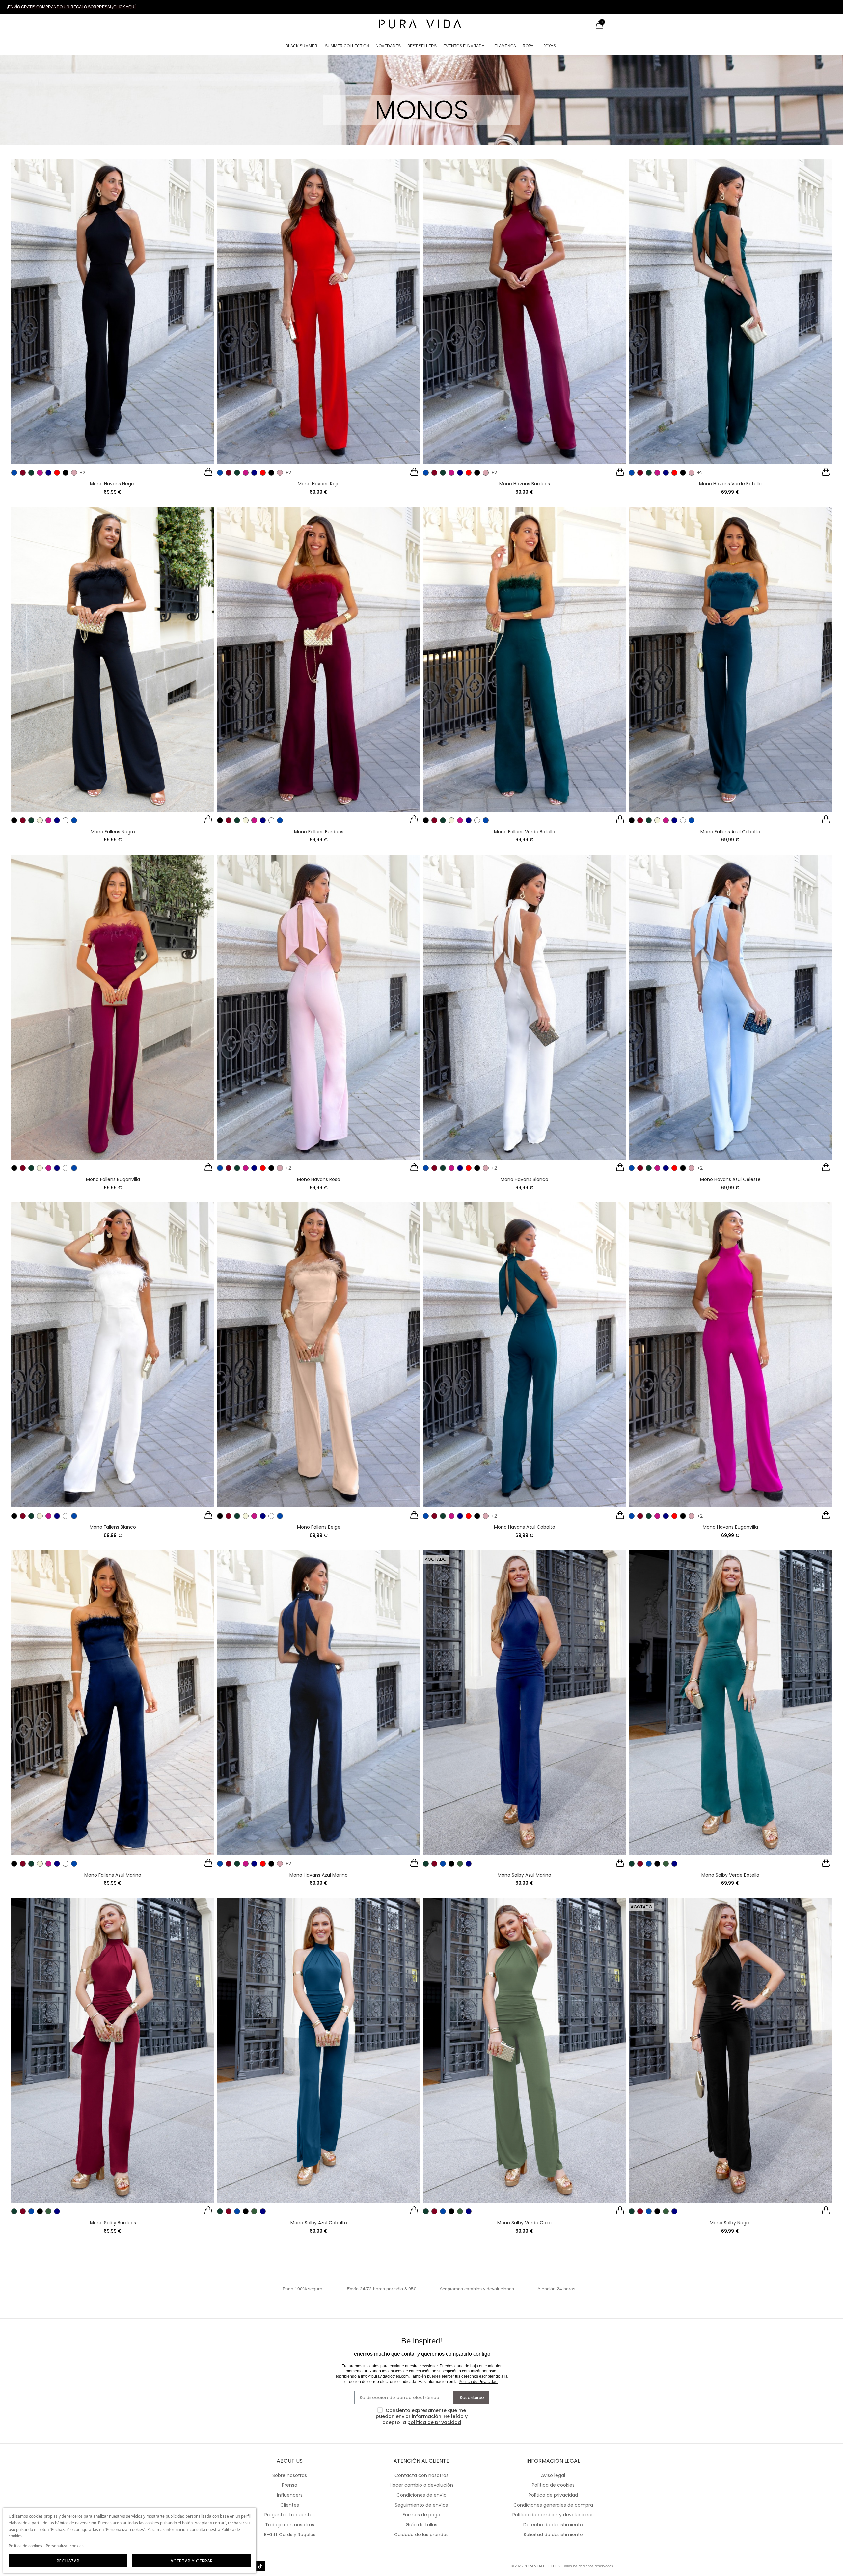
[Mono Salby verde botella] (730, 1703)
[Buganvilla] (40, 473)
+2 (82, 473)
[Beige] (40, 820)
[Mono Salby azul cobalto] (319, 2050)
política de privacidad (434, 2422)
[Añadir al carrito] (208, 473)
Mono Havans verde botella (730, 484)
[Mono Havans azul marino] (319, 1703)
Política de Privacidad (478, 2382)
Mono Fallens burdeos (319, 832)
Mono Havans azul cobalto (525, 1527)
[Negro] (66, 473)
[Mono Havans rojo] (319, 312)
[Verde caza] (460, 1864)
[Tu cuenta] (586, 25)
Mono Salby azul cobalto (319, 2223)
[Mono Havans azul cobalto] (524, 1355)
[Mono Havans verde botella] (730, 312)
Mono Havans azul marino (319, 1875)
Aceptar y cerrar (191, 2561)
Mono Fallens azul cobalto (730, 832)
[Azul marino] (48, 473)
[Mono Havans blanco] (524, 1007)
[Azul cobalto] (14, 473)
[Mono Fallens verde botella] (524, 659)
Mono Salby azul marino (524, 1875)
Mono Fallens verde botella (525, 832)
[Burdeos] (23, 473)
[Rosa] (74, 473)
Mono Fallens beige (319, 1527)
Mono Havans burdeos (525, 484)
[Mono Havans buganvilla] (730, 1355)
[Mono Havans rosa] (319, 1007)
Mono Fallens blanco (113, 1527)
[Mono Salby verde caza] (524, 2050)
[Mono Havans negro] (113, 312)
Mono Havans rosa (319, 1179)
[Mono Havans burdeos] (524, 312)
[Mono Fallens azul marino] (113, 1703)
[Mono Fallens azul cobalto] (730, 659)
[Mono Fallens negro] (113, 659)
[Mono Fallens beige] (319, 1355)
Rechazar (68, 2561)
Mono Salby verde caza (524, 2223)
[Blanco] (66, 820)
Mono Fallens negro (113, 832)
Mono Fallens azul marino (113, 1875)
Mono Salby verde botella (730, 1875)
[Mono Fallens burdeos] (319, 659)
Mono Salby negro (730, 2223)
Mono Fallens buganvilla (113, 1179)
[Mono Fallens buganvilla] (113, 1007)
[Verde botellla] (31, 473)
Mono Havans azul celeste (730, 1179)
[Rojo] (57, 473)
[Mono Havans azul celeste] (730, 1007)
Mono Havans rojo (319, 484)
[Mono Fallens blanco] (113, 1355)
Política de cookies (25, 2546)
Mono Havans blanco (524, 1179)
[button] (71, 7)
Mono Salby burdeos (113, 2223)
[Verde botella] (31, 820)
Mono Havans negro (113, 484)
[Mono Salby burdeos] (113, 2050)
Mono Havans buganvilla (730, 1527)
